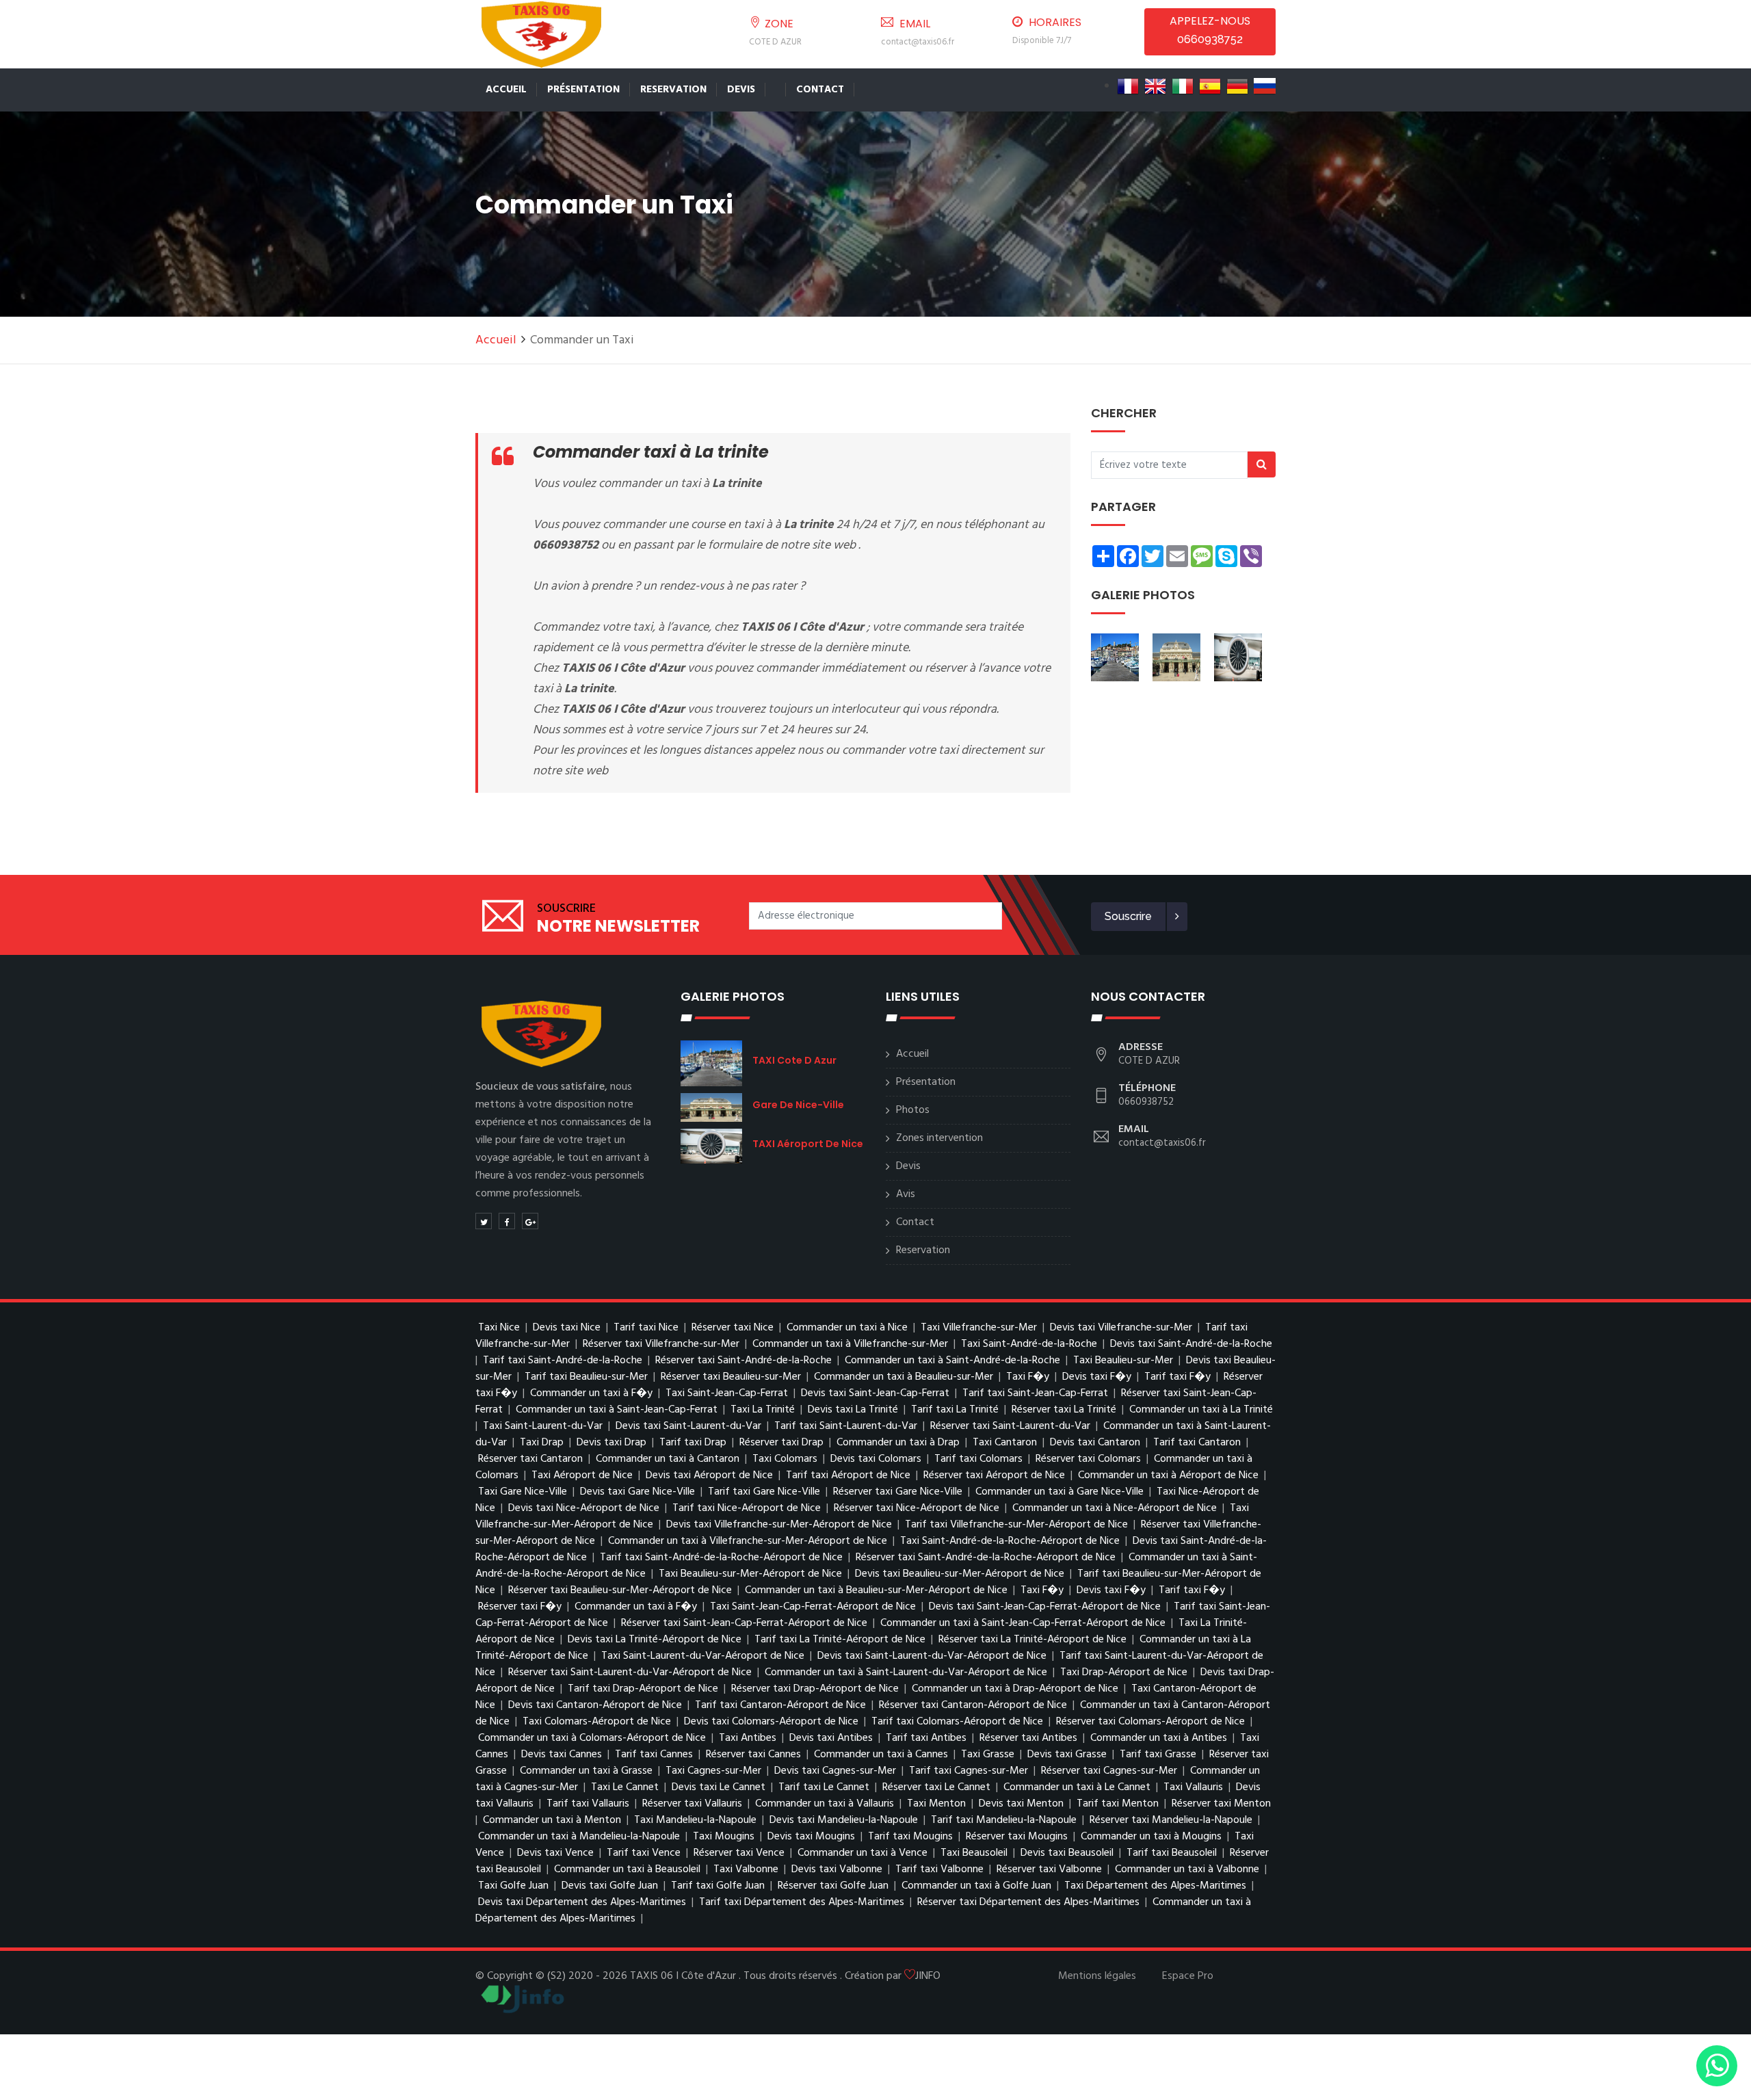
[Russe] (1265, 86)
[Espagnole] (1210, 86)
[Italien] (1183, 86)
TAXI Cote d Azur (794, 1060)
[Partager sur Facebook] (507, 1221)
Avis (906, 1194)
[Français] (1128, 86)
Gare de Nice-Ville (798, 1105)
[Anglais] (1155, 86)
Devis (741, 90)
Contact (820, 90)
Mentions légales (1097, 1976)
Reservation (673, 90)
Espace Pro (1188, 1976)
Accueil (506, 90)
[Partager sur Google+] (530, 1221)
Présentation (583, 90)
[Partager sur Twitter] (484, 1221)
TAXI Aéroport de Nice (808, 1144)
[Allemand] (1237, 86)
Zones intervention (939, 1138)
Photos (913, 1110)
